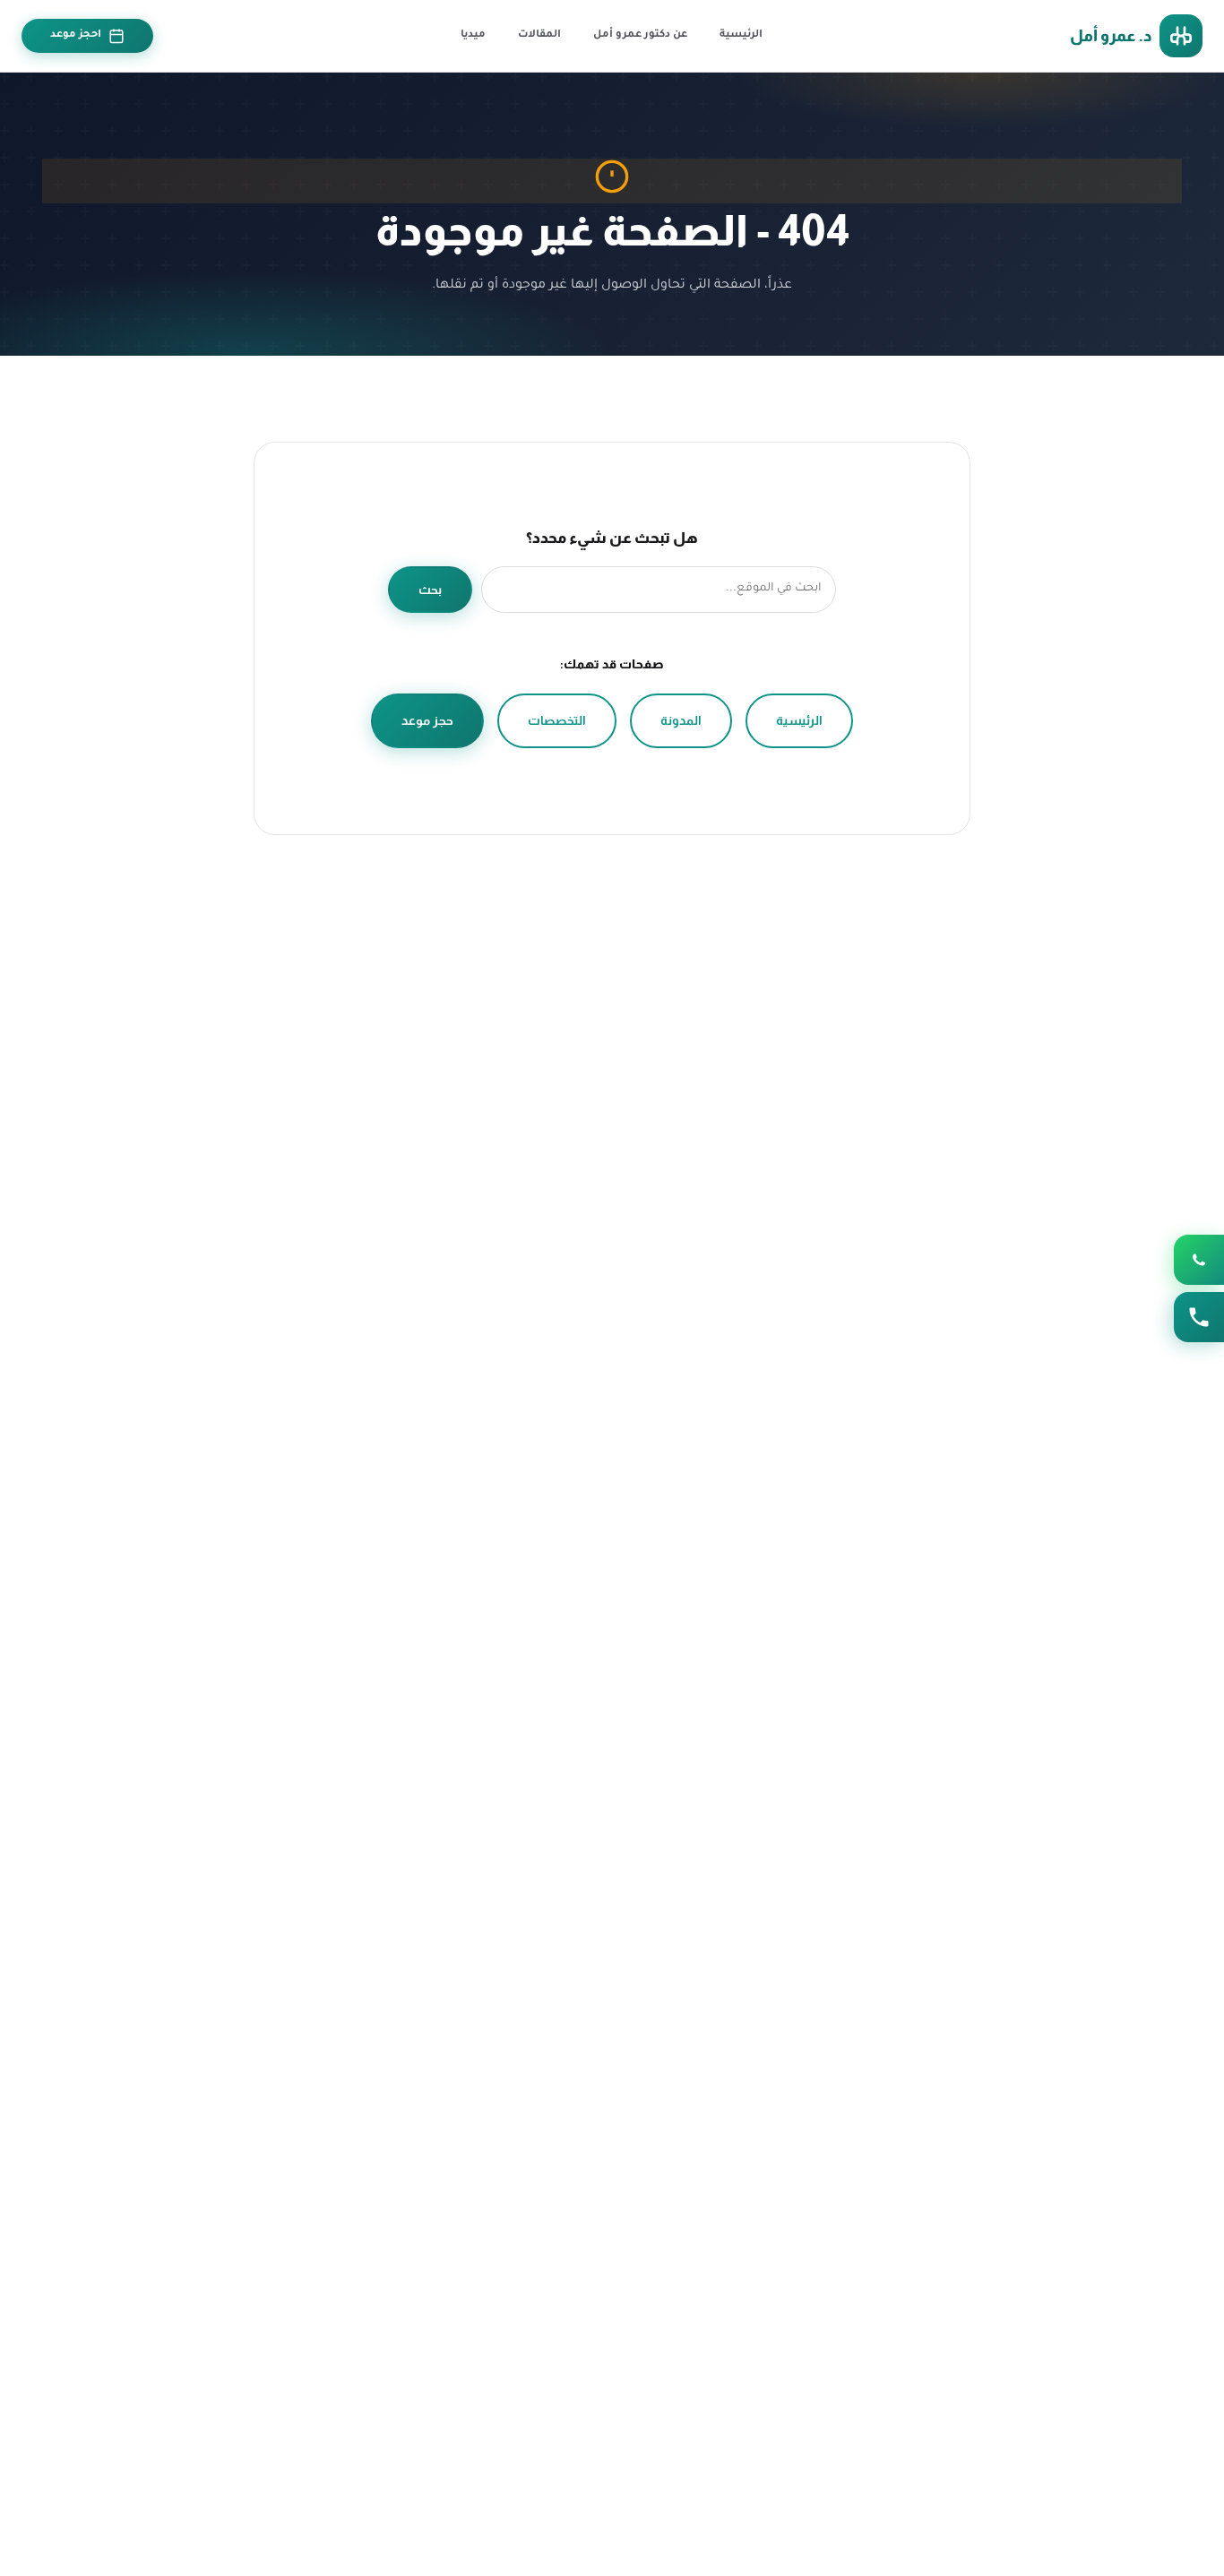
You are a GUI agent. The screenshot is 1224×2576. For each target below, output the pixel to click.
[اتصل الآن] (1199, 1317)
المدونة (681, 720)
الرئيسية (741, 35)
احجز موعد (76, 35)
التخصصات (557, 720)
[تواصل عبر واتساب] (1199, 1260)
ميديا (473, 35)
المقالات (539, 35)
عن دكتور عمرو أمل (640, 35)
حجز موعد (427, 720)
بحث (430, 590)
